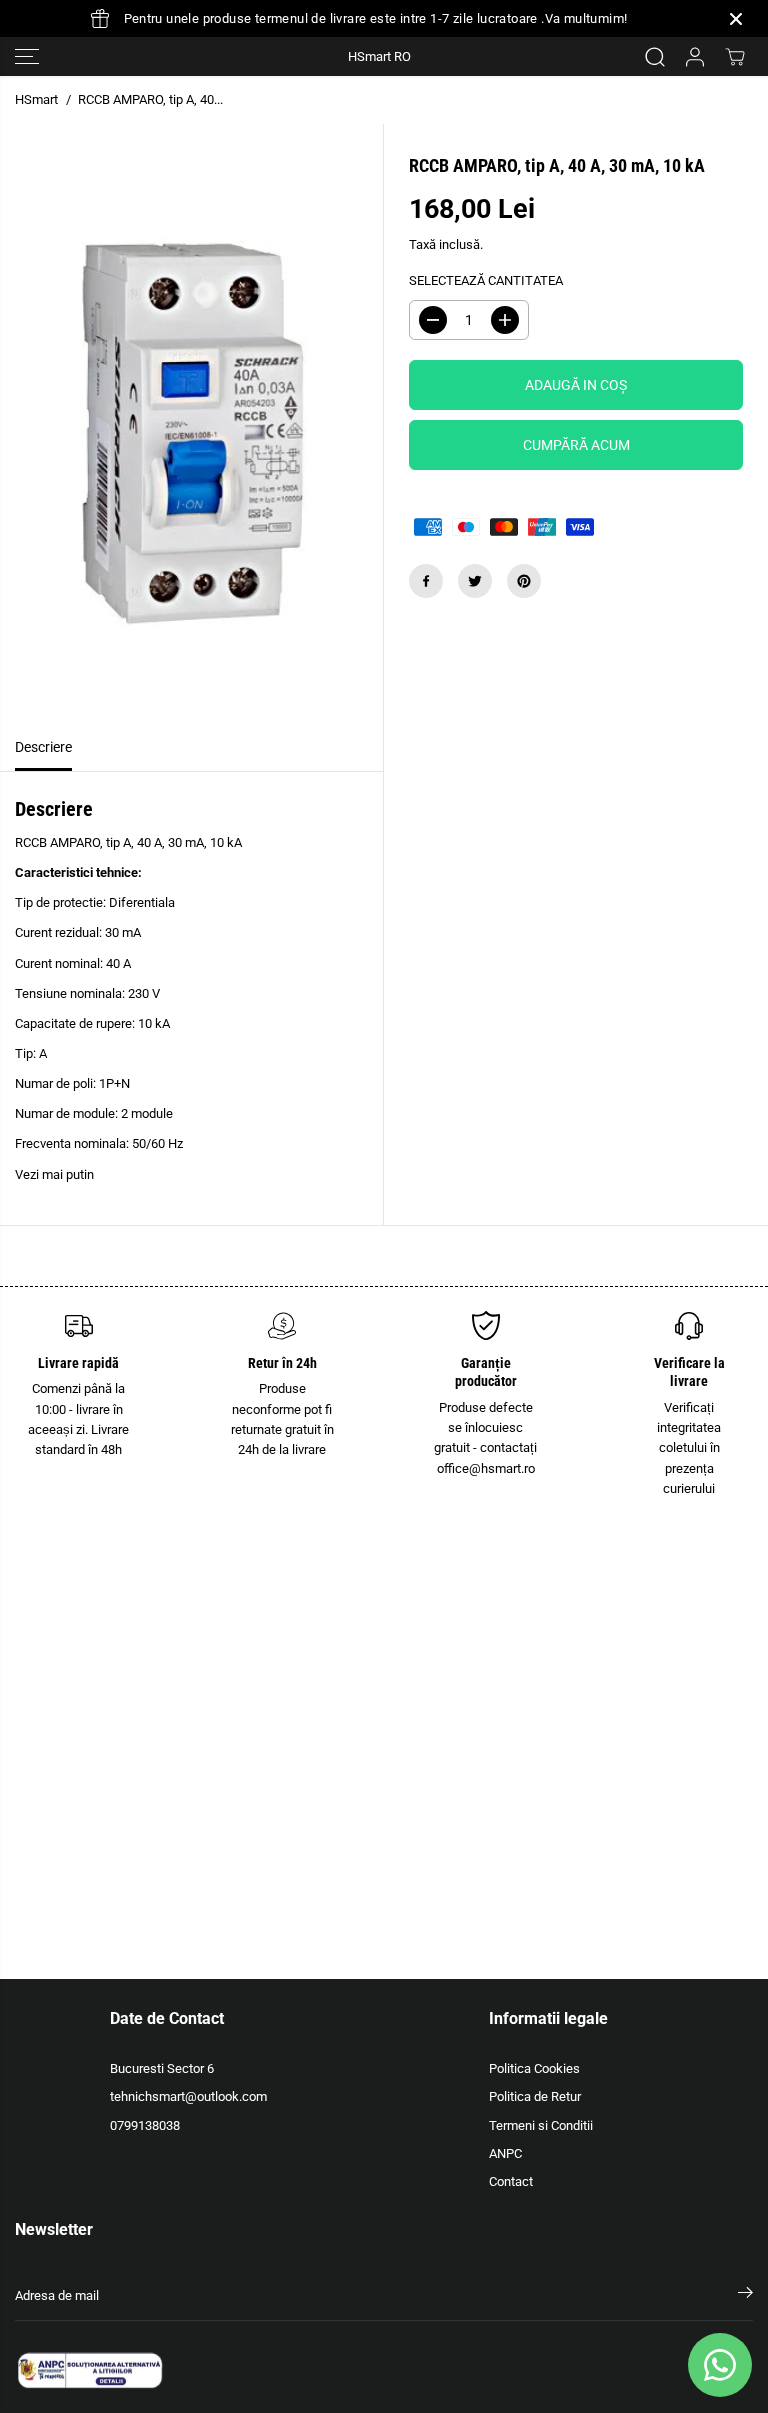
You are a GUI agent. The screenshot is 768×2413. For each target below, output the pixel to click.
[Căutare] (655, 57)
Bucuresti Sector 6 (162, 2068)
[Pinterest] (524, 581)
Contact (511, 2181)
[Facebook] (426, 581)
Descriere (43, 747)
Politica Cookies (534, 2068)
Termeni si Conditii (541, 2125)
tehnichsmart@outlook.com (188, 2096)
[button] (27, 56)
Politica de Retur (535, 2096)
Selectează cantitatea (486, 280)
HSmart (36, 99)
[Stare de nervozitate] (475, 581)
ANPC (505, 2153)
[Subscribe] (745, 2296)
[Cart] (735, 57)
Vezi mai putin (54, 1174)
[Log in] (695, 57)
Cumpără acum (576, 445)
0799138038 (145, 2125)
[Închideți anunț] (736, 19)
